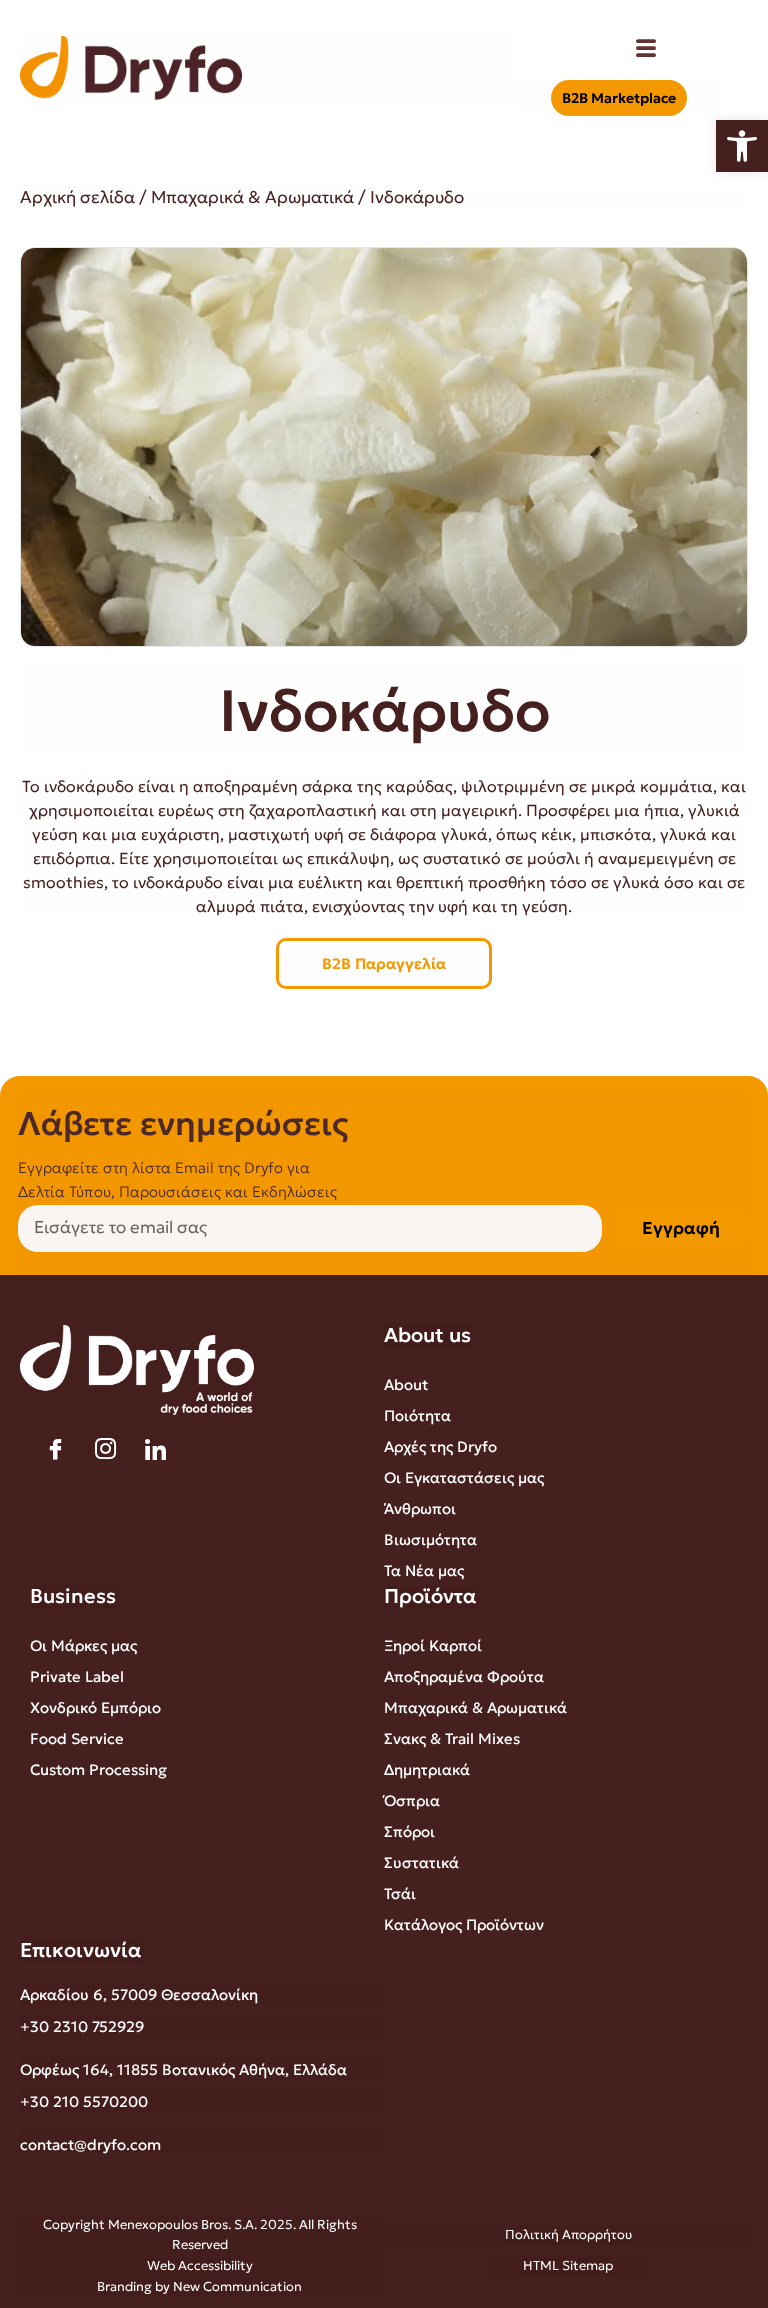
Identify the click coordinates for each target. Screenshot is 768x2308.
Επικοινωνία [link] (81, 1950)
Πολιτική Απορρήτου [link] (568, 2234)
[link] (742, 146)
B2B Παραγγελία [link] (384, 963)
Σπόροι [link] (409, 1831)
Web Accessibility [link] (200, 2265)
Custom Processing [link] (98, 1769)
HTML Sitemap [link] (568, 2265)
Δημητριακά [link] (427, 1769)
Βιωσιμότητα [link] (430, 1539)
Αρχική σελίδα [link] (77, 197)
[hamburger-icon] (646, 50)
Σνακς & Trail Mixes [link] (452, 1738)
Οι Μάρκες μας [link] (83, 1645)
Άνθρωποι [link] (420, 1508)
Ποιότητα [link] (417, 1415)
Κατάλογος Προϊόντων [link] (464, 1924)
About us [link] (427, 1335)
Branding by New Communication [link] (199, 2286)
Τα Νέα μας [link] (424, 1570)
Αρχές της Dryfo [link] (440, 1446)
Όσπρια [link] (412, 1800)
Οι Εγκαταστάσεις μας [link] (464, 1477)
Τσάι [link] (400, 1893)
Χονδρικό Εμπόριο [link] (95, 1707)
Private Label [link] (77, 1676)
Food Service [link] (77, 1738)
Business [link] (73, 1596)
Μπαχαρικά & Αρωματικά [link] (252, 197)
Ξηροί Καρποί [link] (433, 1645)
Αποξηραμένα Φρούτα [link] (464, 1676)
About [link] (406, 1384)
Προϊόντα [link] (430, 1596)
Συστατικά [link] (421, 1862)
